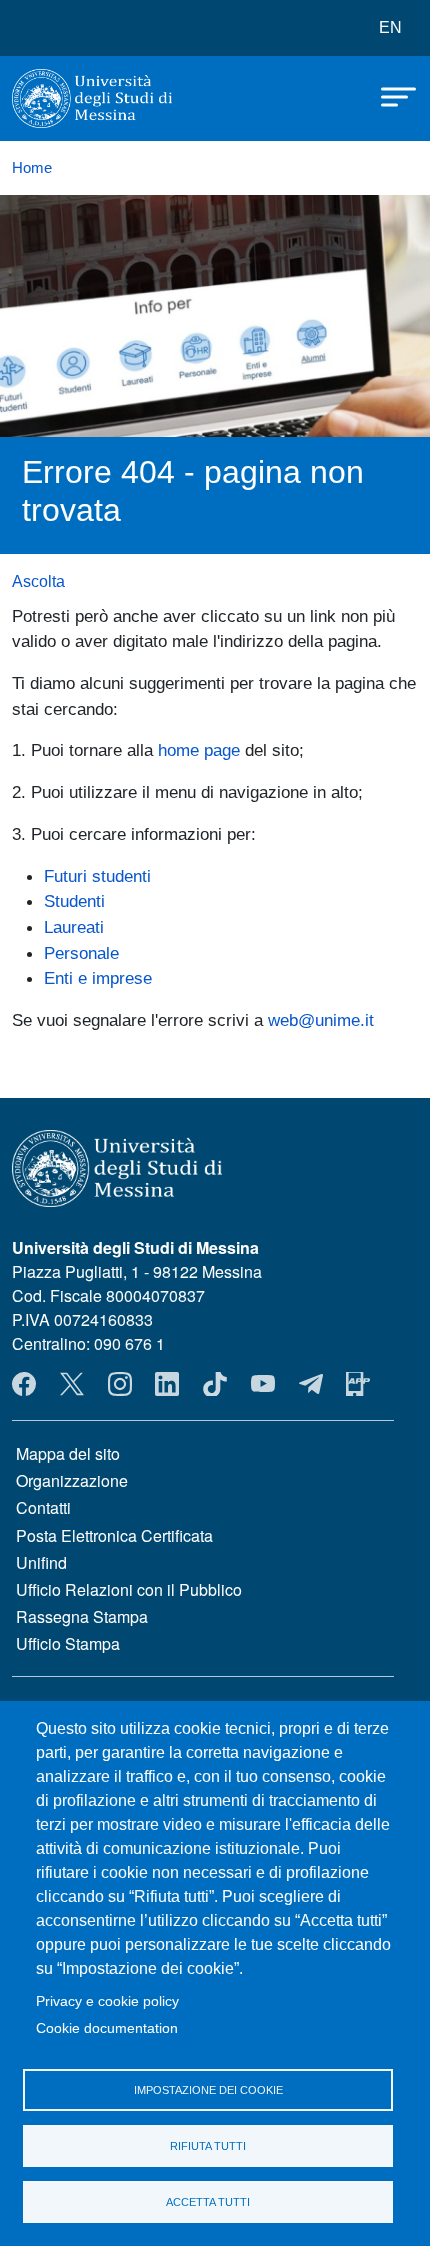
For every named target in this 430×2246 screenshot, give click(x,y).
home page (199, 750)
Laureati (74, 927)
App (358, 1384)
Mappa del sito (68, 1453)
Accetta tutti (208, 2202)
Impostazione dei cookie (208, 2090)
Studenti (74, 901)
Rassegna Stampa (82, 1616)
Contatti (43, 1507)
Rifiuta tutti (208, 2146)
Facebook (24, 1384)
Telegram (311, 1384)
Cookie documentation (107, 2028)
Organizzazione (72, 1480)
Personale (81, 953)
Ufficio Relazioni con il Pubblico (129, 1589)
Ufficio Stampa (68, 1643)
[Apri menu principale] (389, 95)
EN (390, 27)
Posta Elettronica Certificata (114, 1535)
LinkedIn (167, 1384)
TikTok (215, 1384)
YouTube (263, 1384)
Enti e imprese (98, 978)
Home (32, 168)
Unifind (41, 1562)
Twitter (72, 1384)
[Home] (92, 98)
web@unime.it (321, 1020)
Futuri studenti (97, 876)
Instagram (120, 1384)
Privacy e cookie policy (107, 2001)
